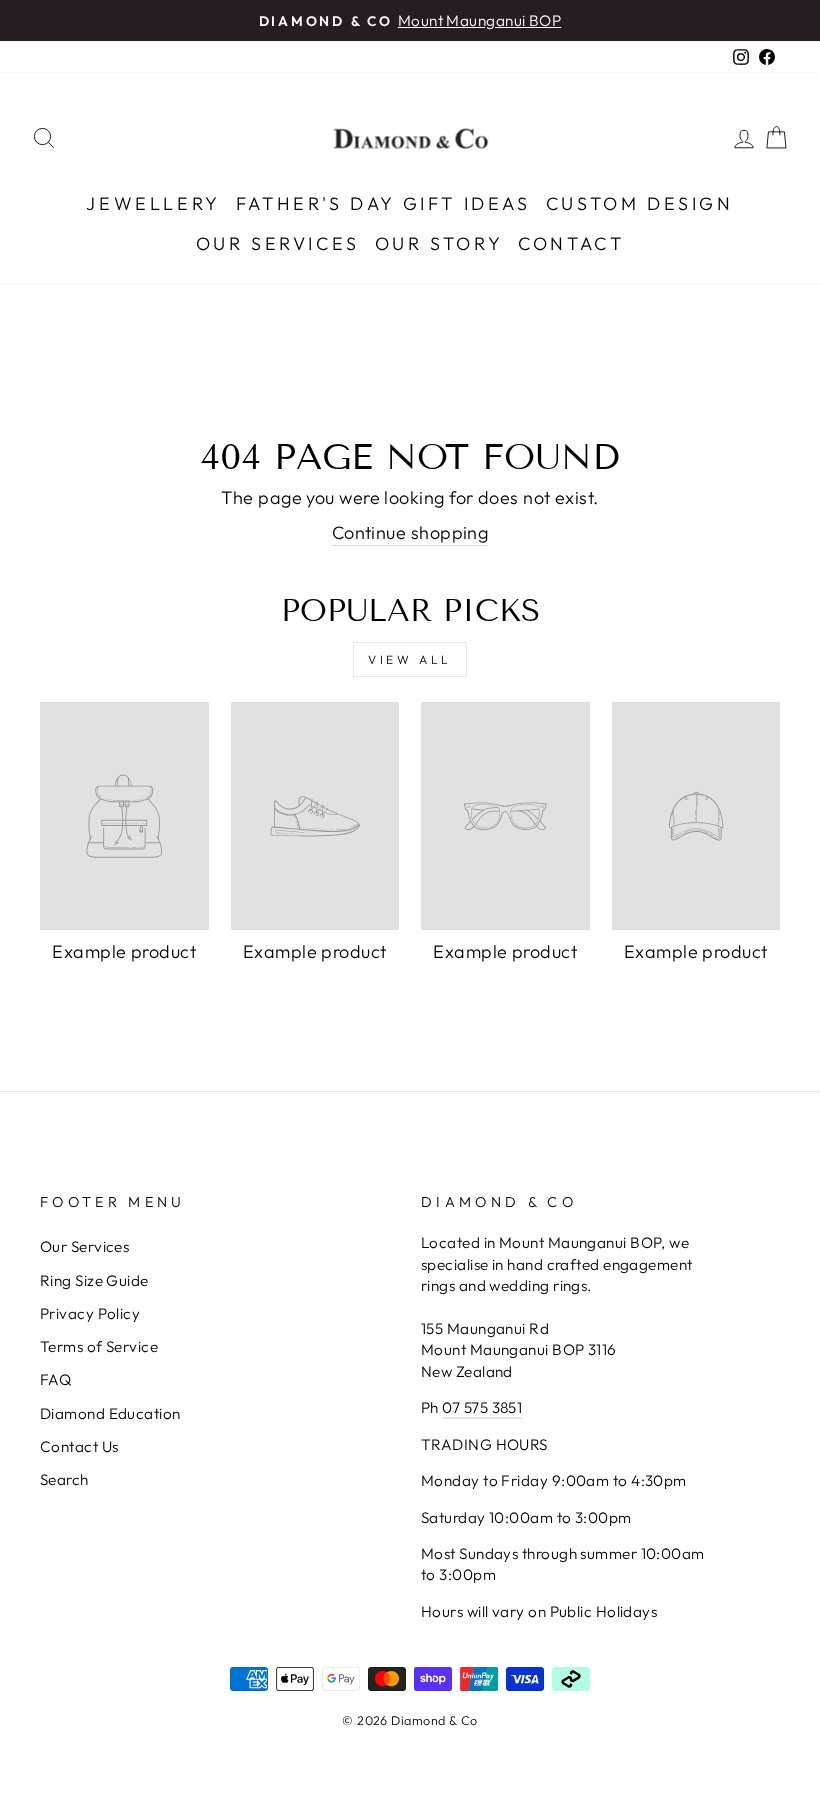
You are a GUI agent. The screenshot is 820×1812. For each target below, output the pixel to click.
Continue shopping (410, 532)
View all (410, 659)
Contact (571, 243)
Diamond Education (110, 1413)
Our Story (439, 243)
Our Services (278, 243)
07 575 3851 (482, 1407)
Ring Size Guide (94, 1280)
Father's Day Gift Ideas (383, 203)
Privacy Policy (90, 1313)
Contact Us (79, 1446)
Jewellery (153, 203)
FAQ (55, 1379)
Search (64, 1479)
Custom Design (640, 203)
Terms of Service (99, 1346)
